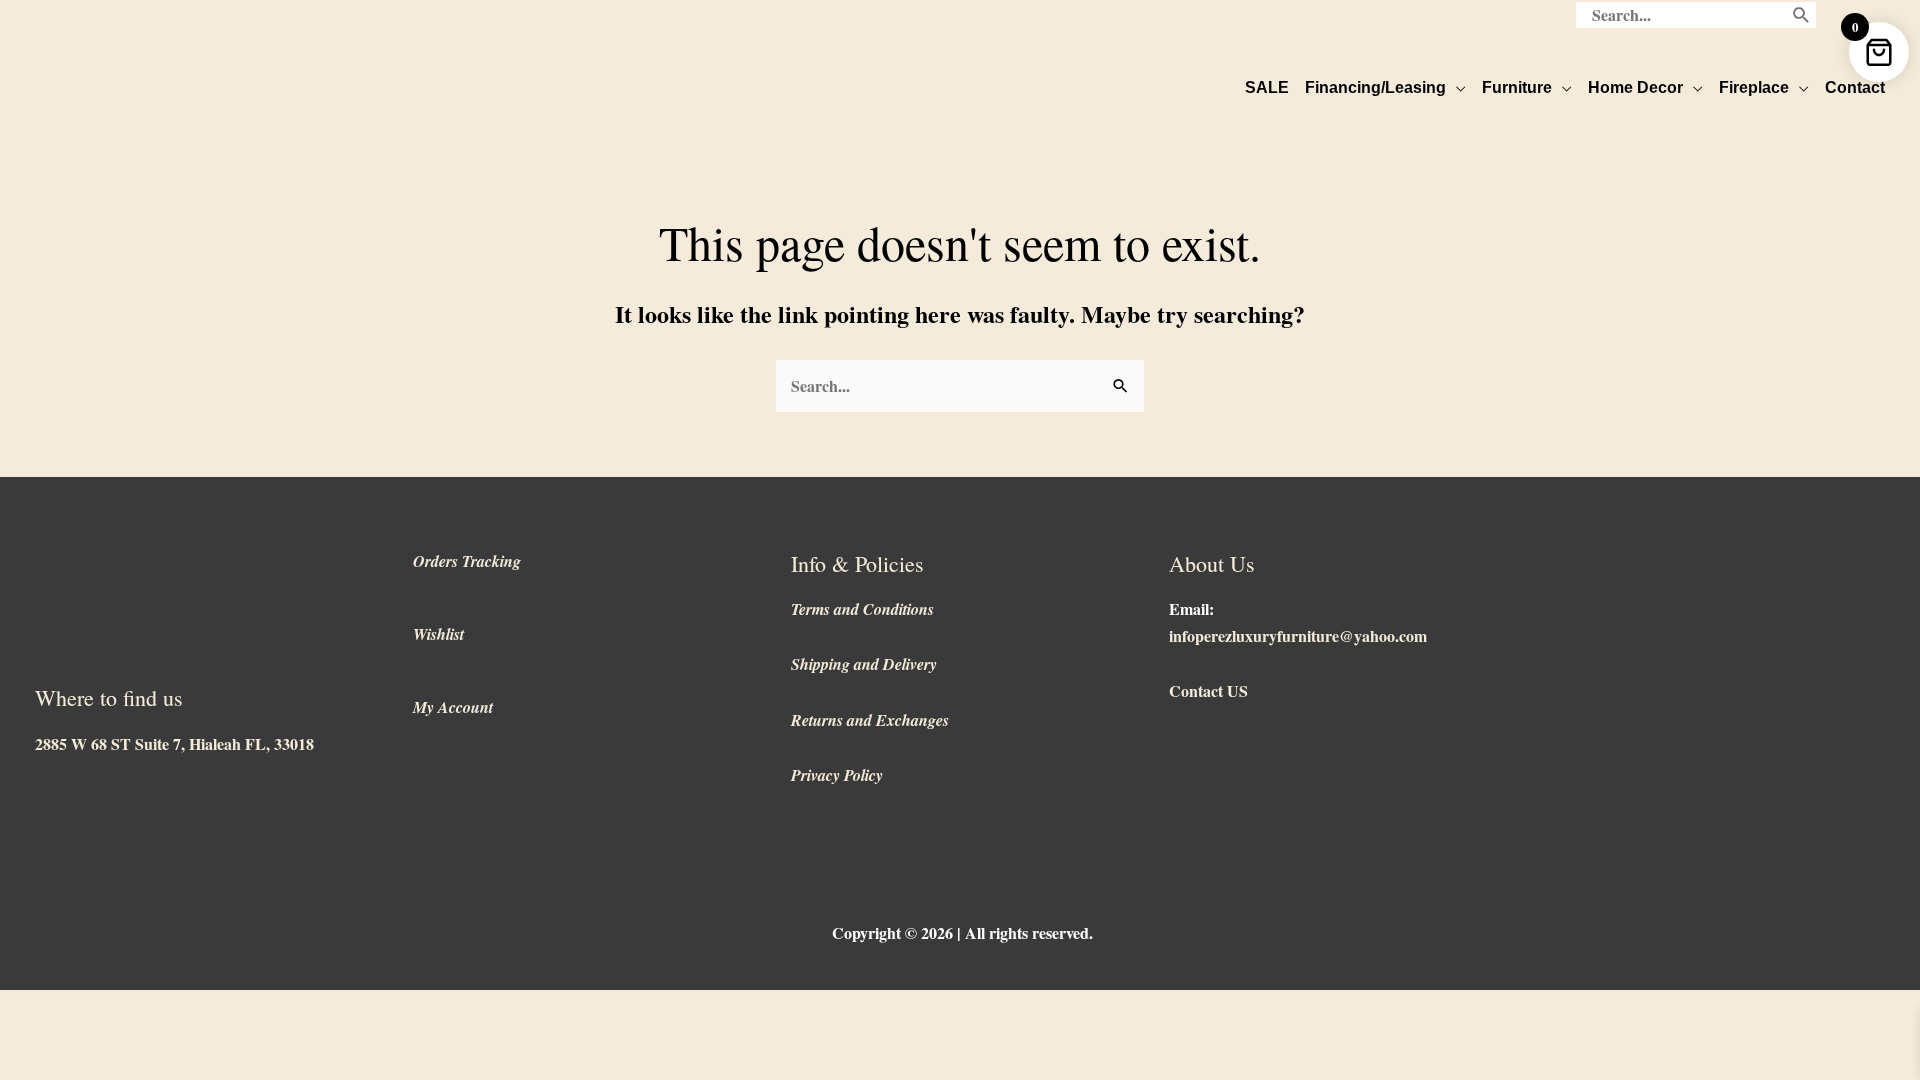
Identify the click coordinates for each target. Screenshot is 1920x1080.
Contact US (1208, 690)
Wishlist (438, 634)
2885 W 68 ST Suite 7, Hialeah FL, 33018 (174, 743)
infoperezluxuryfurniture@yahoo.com (1298, 635)
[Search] (1801, 15)
